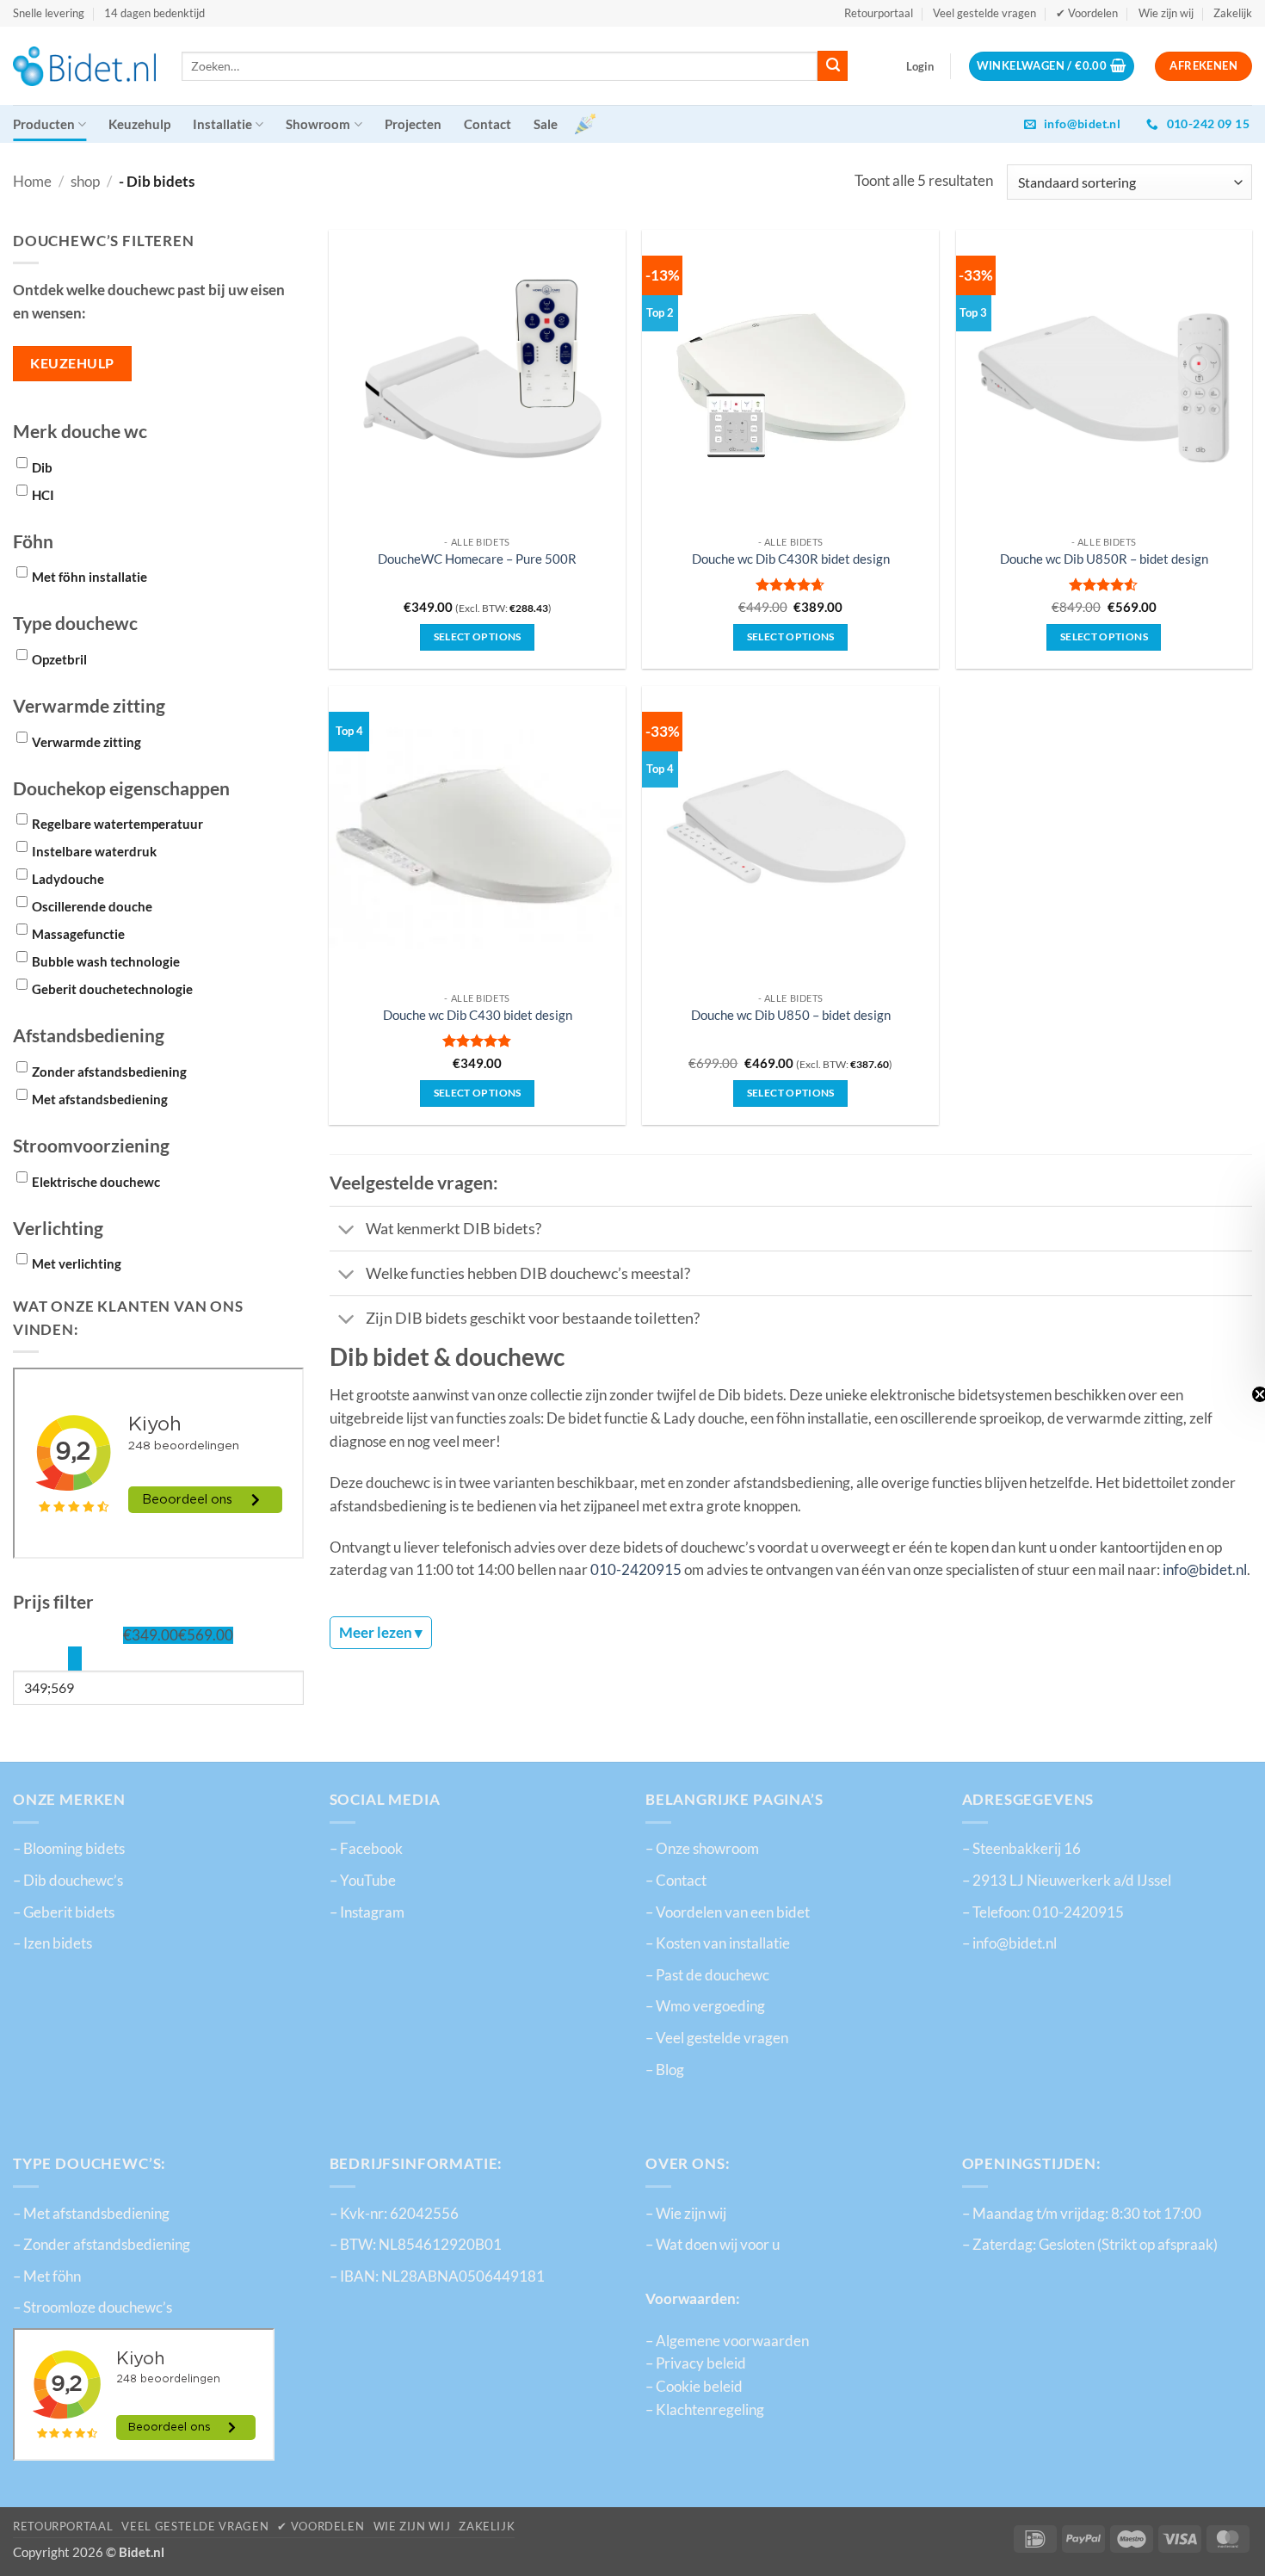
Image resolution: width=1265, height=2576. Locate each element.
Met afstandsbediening (100, 1099)
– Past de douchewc (707, 1975)
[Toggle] (347, 1230)
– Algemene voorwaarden (727, 2341)
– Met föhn (47, 2276)
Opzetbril (59, 659)
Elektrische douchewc (96, 1182)
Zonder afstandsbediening (109, 1072)
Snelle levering (49, 13)
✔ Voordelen (1087, 13)
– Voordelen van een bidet (728, 1912)
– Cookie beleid (694, 2387)
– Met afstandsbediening (91, 2214)
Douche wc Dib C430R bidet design (791, 559)
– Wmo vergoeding (705, 2006)
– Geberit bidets (64, 1912)
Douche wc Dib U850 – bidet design (791, 1015)
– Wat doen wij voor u (713, 2245)
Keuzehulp (139, 124)
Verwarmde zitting (86, 742)
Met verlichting (77, 1263)
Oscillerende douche (92, 906)
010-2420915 (636, 1570)
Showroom (318, 124)
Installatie (222, 124)
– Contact (676, 1881)
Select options (791, 636)
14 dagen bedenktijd (154, 13)
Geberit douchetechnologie (112, 989)
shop (85, 182)
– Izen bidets (52, 1943)
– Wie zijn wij (686, 2214)
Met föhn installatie (89, 577)
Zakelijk (1233, 13)
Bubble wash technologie (106, 961)
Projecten (413, 124)
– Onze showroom (702, 1849)
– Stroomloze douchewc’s (93, 2307)
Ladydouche (68, 879)
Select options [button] (478, 636)
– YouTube (363, 1881)
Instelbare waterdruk (94, 851)
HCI (43, 495)
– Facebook (366, 1849)
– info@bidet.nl (1009, 1943)
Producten (44, 124)
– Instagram (367, 1912)
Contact (487, 124)
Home (32, 182)
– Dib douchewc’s (68, 1881)
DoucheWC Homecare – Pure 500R (477, 559)
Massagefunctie (78, 934)
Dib (42, 467)
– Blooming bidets (69, 1849)
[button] (920, 66)
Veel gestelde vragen (984, 13)
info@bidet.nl (1205, 1570)
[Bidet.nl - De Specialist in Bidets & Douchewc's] (84, 66)
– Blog (665, 2070)
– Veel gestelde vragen (717, 2038)
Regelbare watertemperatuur (117, 824)
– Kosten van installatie (718, 1943)
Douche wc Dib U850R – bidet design (1104, 559)
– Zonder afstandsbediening (102, 2245)
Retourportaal (879, 13)
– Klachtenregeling (705, 2410)
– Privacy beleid (696, 2363)
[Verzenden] (833, 66)
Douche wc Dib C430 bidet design (478, 1015)
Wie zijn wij (1166, 13)
